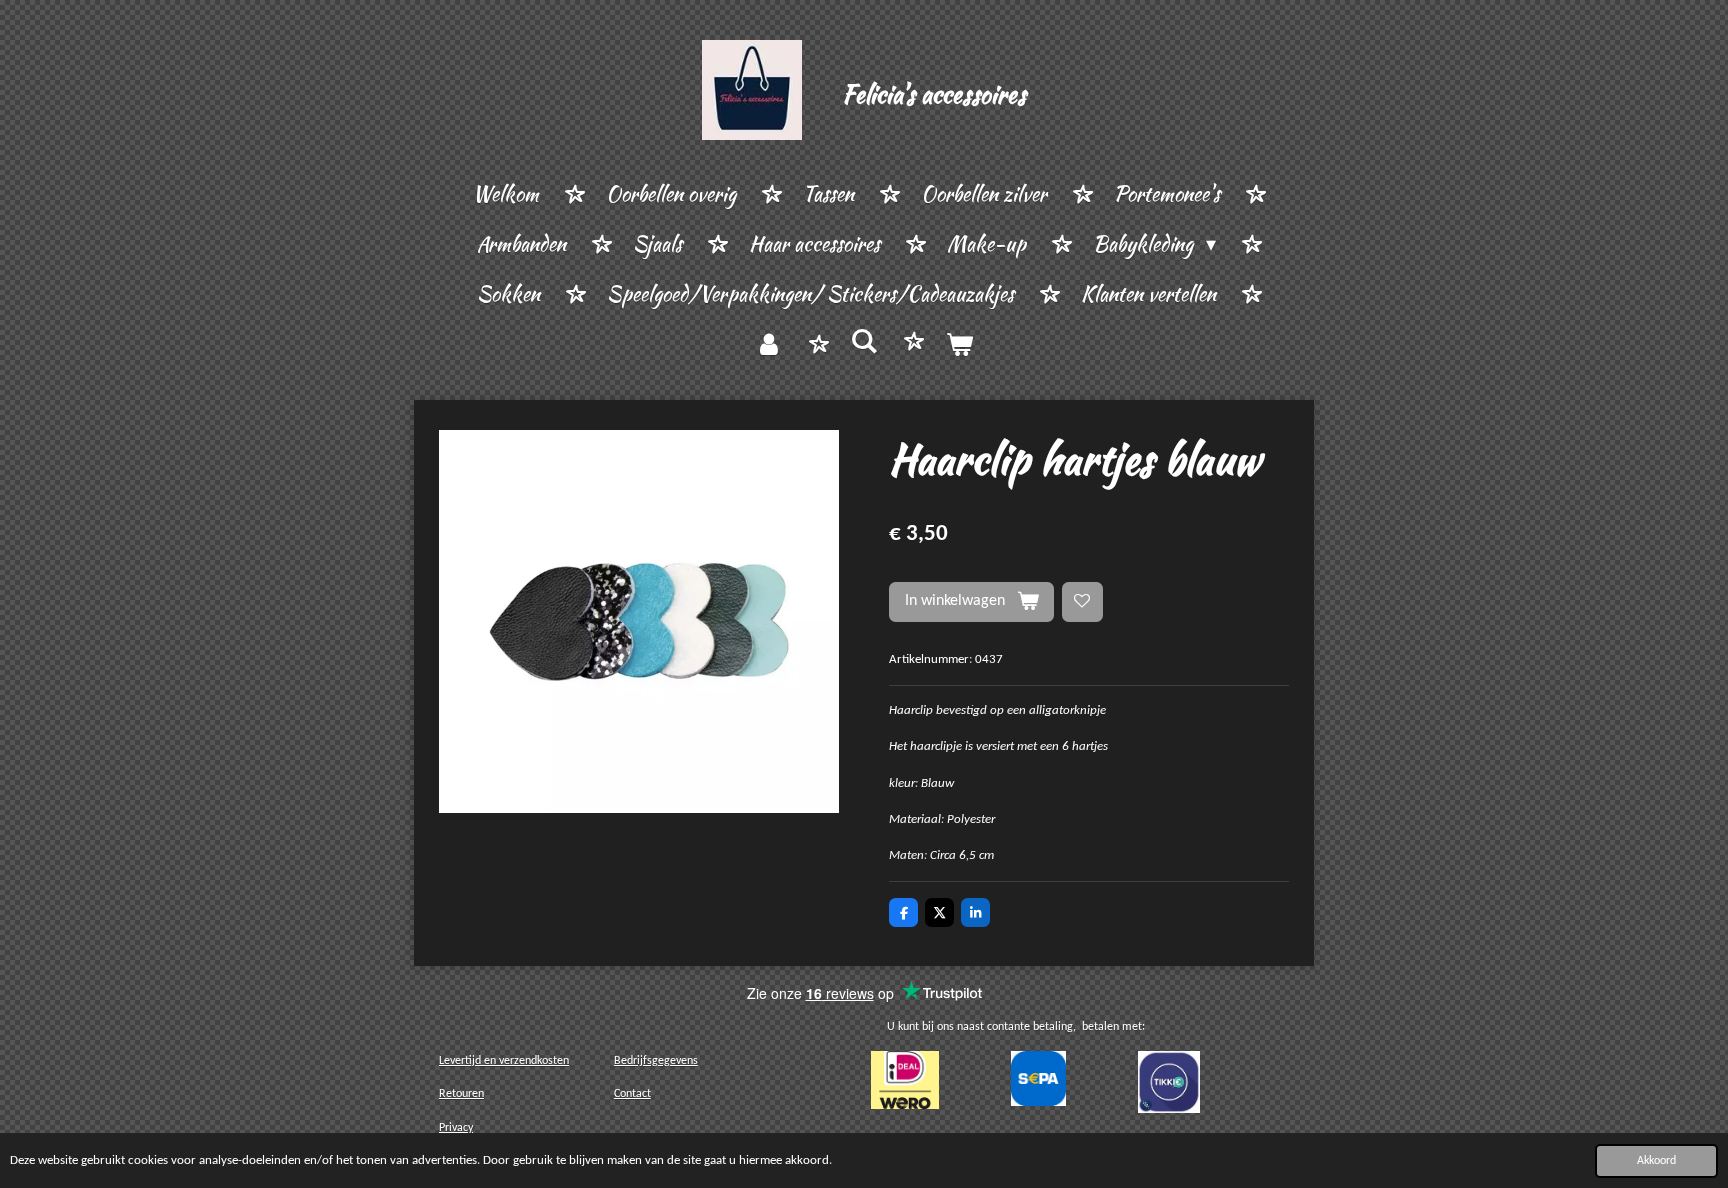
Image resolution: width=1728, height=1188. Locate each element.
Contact (632, 1094)
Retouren (461, 1094)
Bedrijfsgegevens (656, 1061)
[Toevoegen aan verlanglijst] (1082, 602)
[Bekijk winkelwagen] (959, 345)
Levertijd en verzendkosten (504, 1061)
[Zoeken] (864, 341)
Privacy (456, 1128)
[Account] (769, 345)
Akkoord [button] (1656, 1161)
